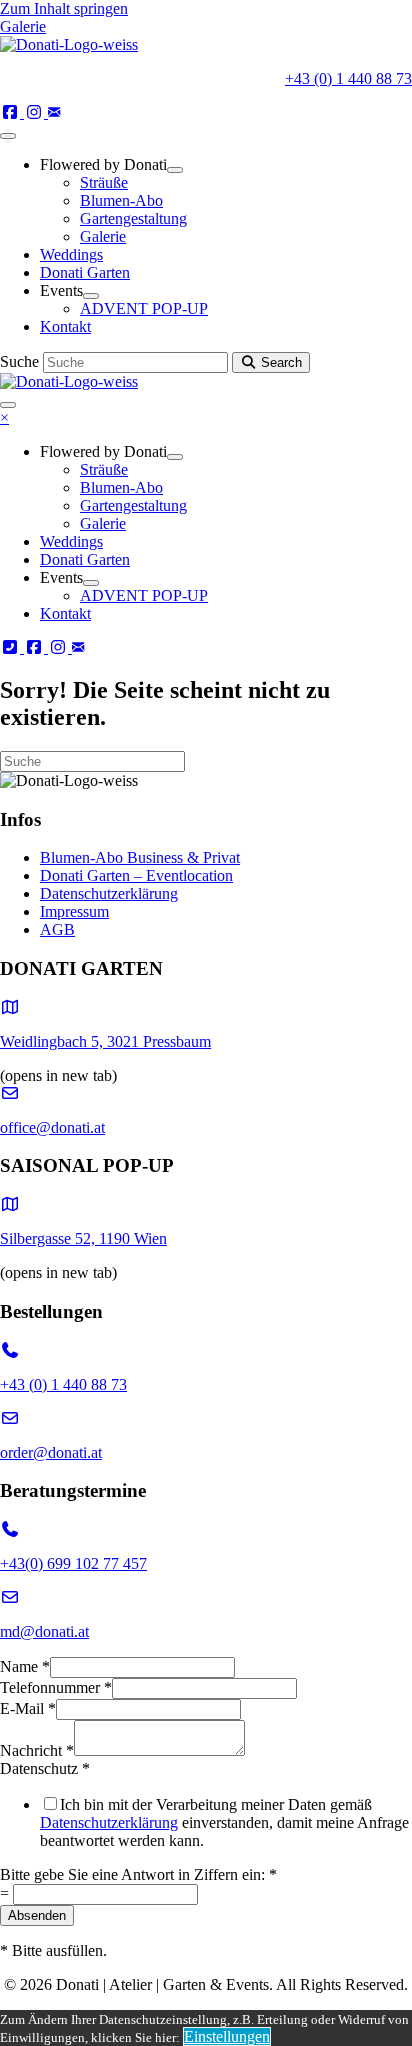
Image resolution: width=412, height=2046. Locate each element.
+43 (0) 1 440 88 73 (348, 78)
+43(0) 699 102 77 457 (73, 1563)
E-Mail (28, 1708)
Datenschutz (45, 1768)
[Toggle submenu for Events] (91, 296)
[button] (12, 112)
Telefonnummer (56, 1687)
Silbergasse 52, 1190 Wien (83, 1238)
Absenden (37, 1915)
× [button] (4, 417)
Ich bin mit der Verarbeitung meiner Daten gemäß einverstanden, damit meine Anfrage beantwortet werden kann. (224, 1822)
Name (25, 1666)
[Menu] (8, 136)
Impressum (74, 911)
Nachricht (37, 1750)
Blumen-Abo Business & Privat (140, 857)
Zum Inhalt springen (64, 8)
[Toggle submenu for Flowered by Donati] (175, 170)
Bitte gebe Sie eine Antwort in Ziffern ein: (138, 1874)
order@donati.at (51, 1452)
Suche (21, 361)
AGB (57, 929)
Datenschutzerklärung (109, 893)
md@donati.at (44, 1631)
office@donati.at (52, 1127)
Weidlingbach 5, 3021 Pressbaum (105, 1041)
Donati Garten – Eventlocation (136, 875)
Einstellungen (227, 2036)
